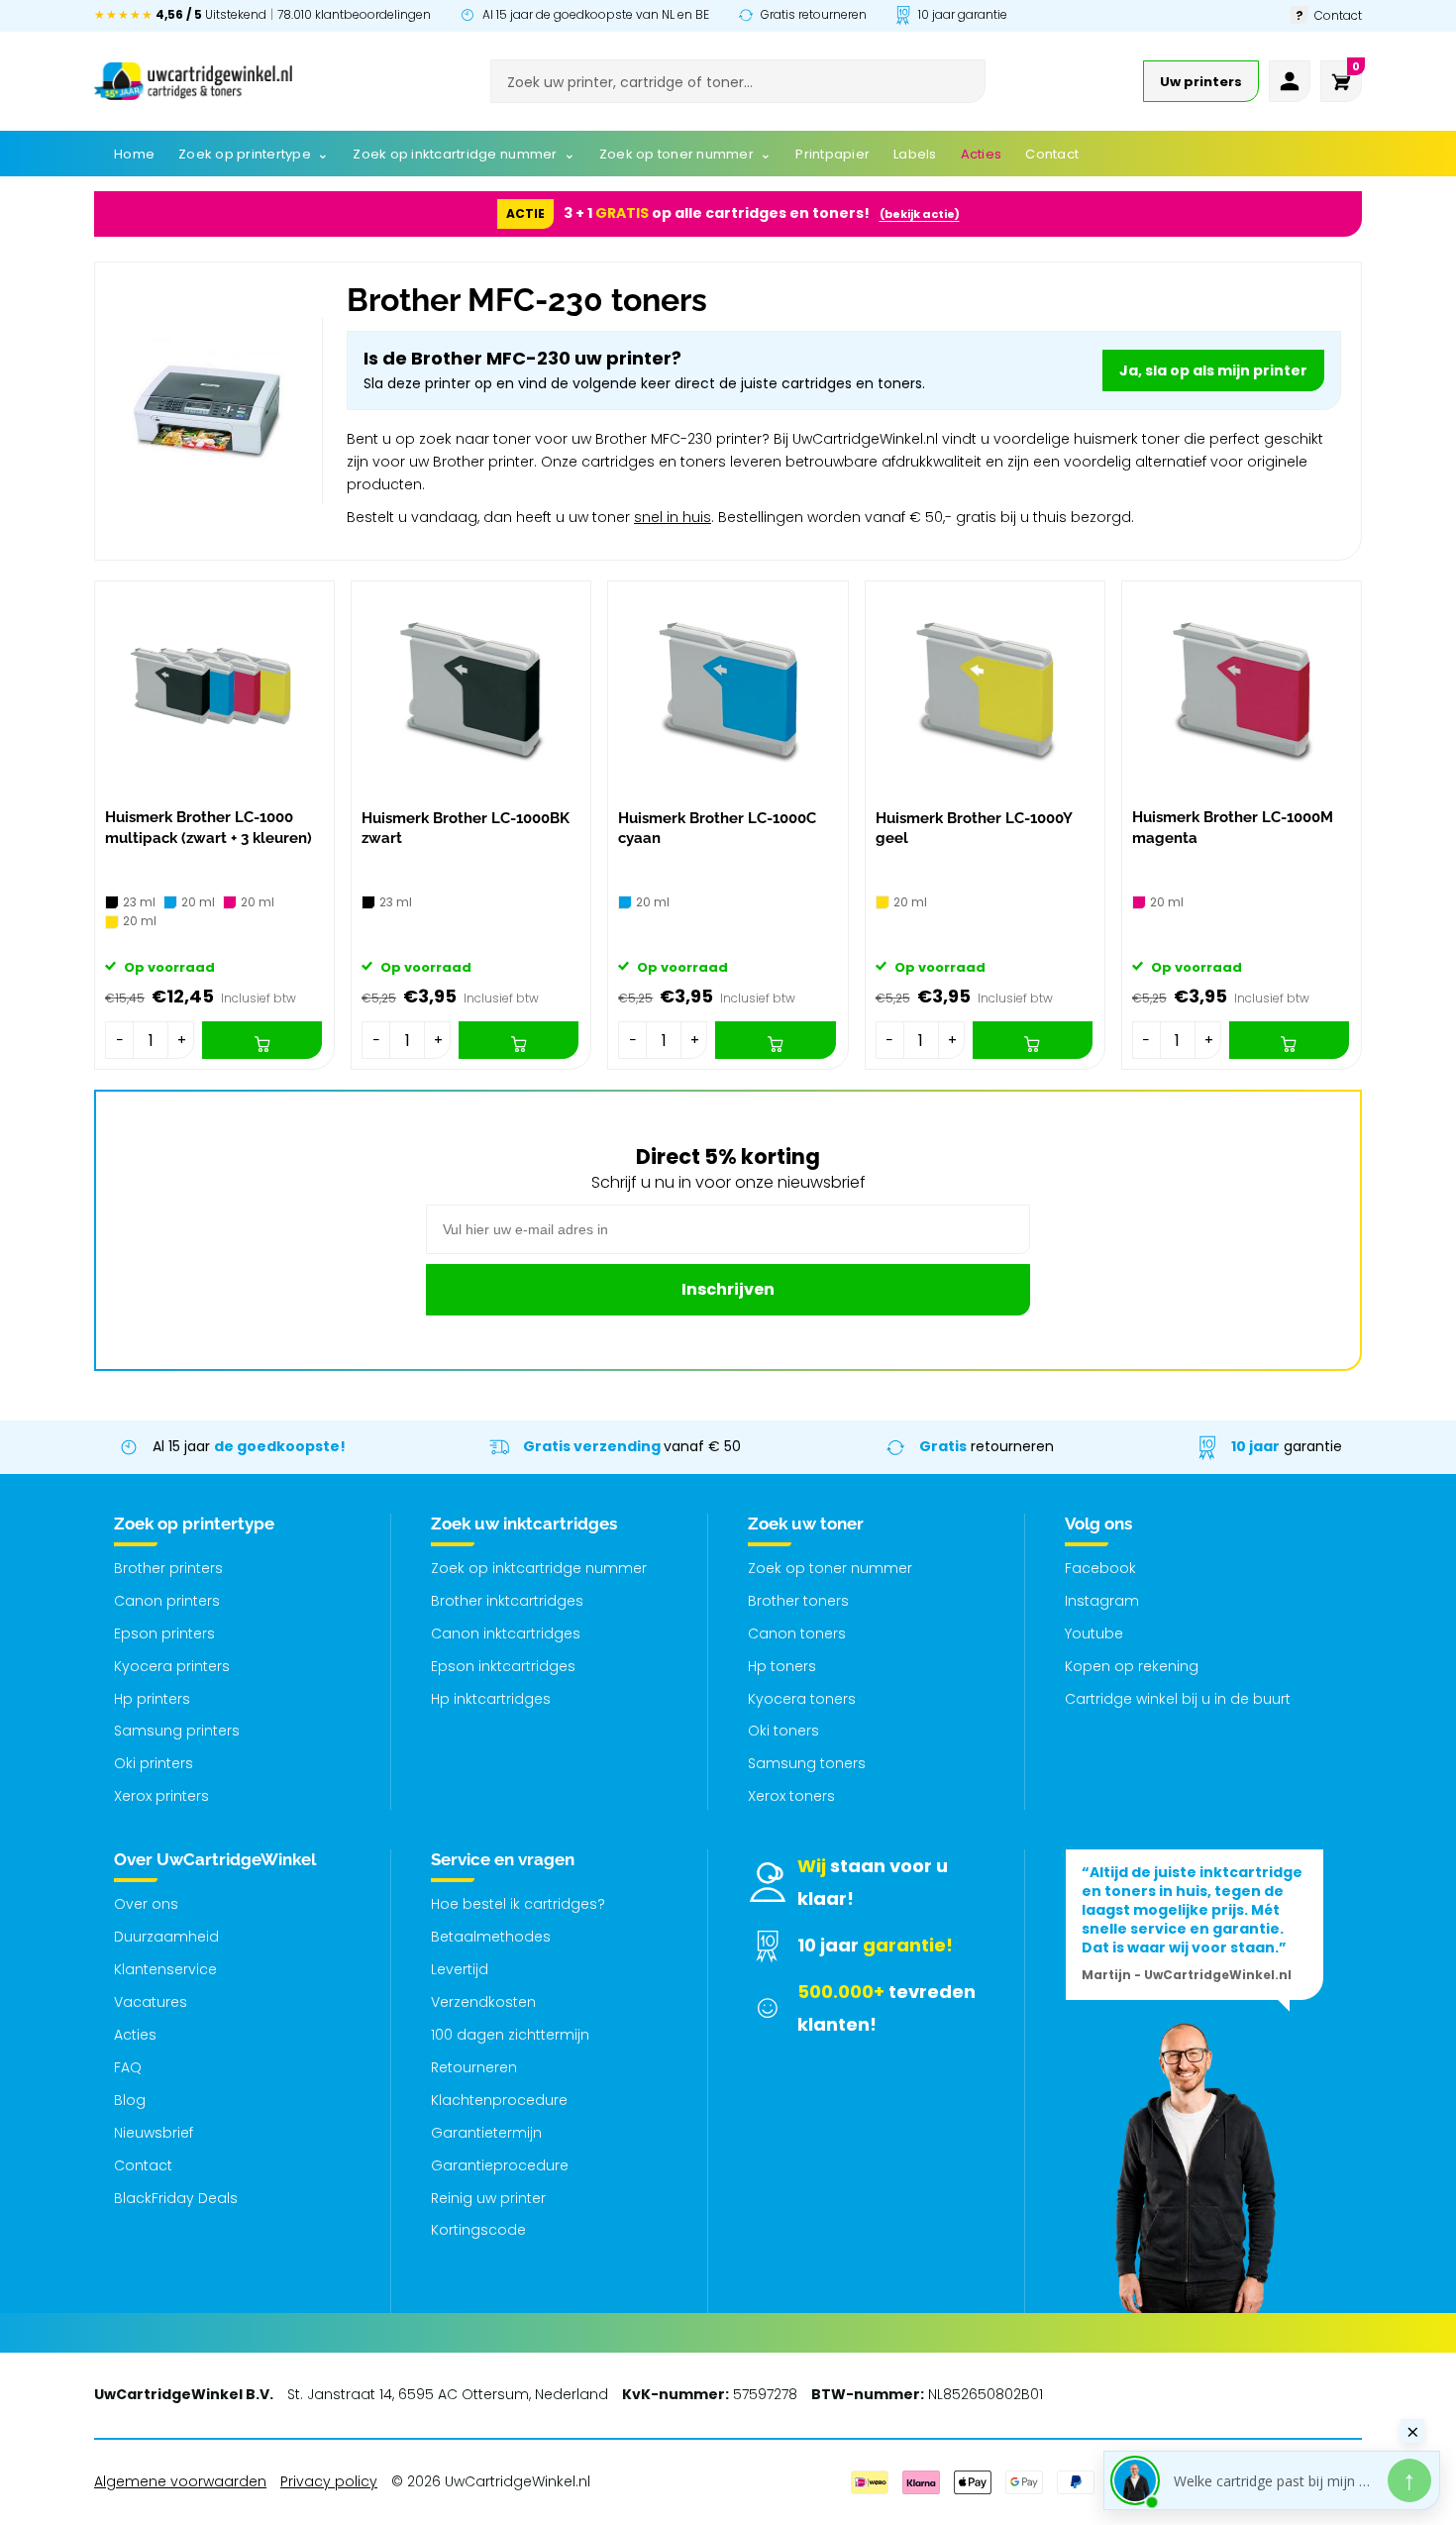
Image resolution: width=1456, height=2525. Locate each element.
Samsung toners (807, 1763)
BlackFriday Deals (176, 2198)
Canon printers (167, 1601)
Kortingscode (478, 2230)
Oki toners (783, 1731)
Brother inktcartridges (507, 1601)
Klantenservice (165, 1969)
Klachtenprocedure (499, 2100)
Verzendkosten (483, 2002)
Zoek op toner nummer (830, 1568)
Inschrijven (728, 1289)
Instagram (1102, 1601)
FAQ (128, 2067)
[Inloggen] (1290, 81)
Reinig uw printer (488, 2198)
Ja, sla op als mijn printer (1213, 370)
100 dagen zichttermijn (510, 2035)
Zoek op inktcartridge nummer (539, 1568)
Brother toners (798, 1601)
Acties (135, 2035)
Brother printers (168, 1568)
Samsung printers (177, 1731)
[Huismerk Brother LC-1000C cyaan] (728, 690)
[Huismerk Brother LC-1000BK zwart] (471, 690)
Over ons (146, 1904)
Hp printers (152, 1699)
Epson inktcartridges (503, 1666)
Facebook (1100, 1568)
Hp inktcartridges (491, 1699)
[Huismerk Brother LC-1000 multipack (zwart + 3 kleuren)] (214, 690)
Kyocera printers (172, 1666)
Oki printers (154, 1763)
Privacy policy (329, 2481)
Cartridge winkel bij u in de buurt (1178, 1699)
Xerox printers (161, 1796)
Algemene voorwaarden (180, 2481)
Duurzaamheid (166, 1937)
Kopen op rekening (1132, 1666)
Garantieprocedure (500, 2165)
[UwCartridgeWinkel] (193, 81)
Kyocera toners (802, 1699)
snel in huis (673, 517)
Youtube (1094, 1633)
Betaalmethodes (491, 1937)
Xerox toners (791, 1796)
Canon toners (797, 1633)
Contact (143, 2165)
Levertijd (460, 1969)
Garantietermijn (486, 2133)
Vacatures (151, 2002)
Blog (130, 2100)
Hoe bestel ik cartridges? (518, 1904)
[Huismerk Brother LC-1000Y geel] (985, 690)
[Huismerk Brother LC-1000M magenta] (1242, 690)
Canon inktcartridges (506, 1633)
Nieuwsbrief (154, 2133)
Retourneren (474, 2067)
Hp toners (782, 1666)
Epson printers (164, 1633)
